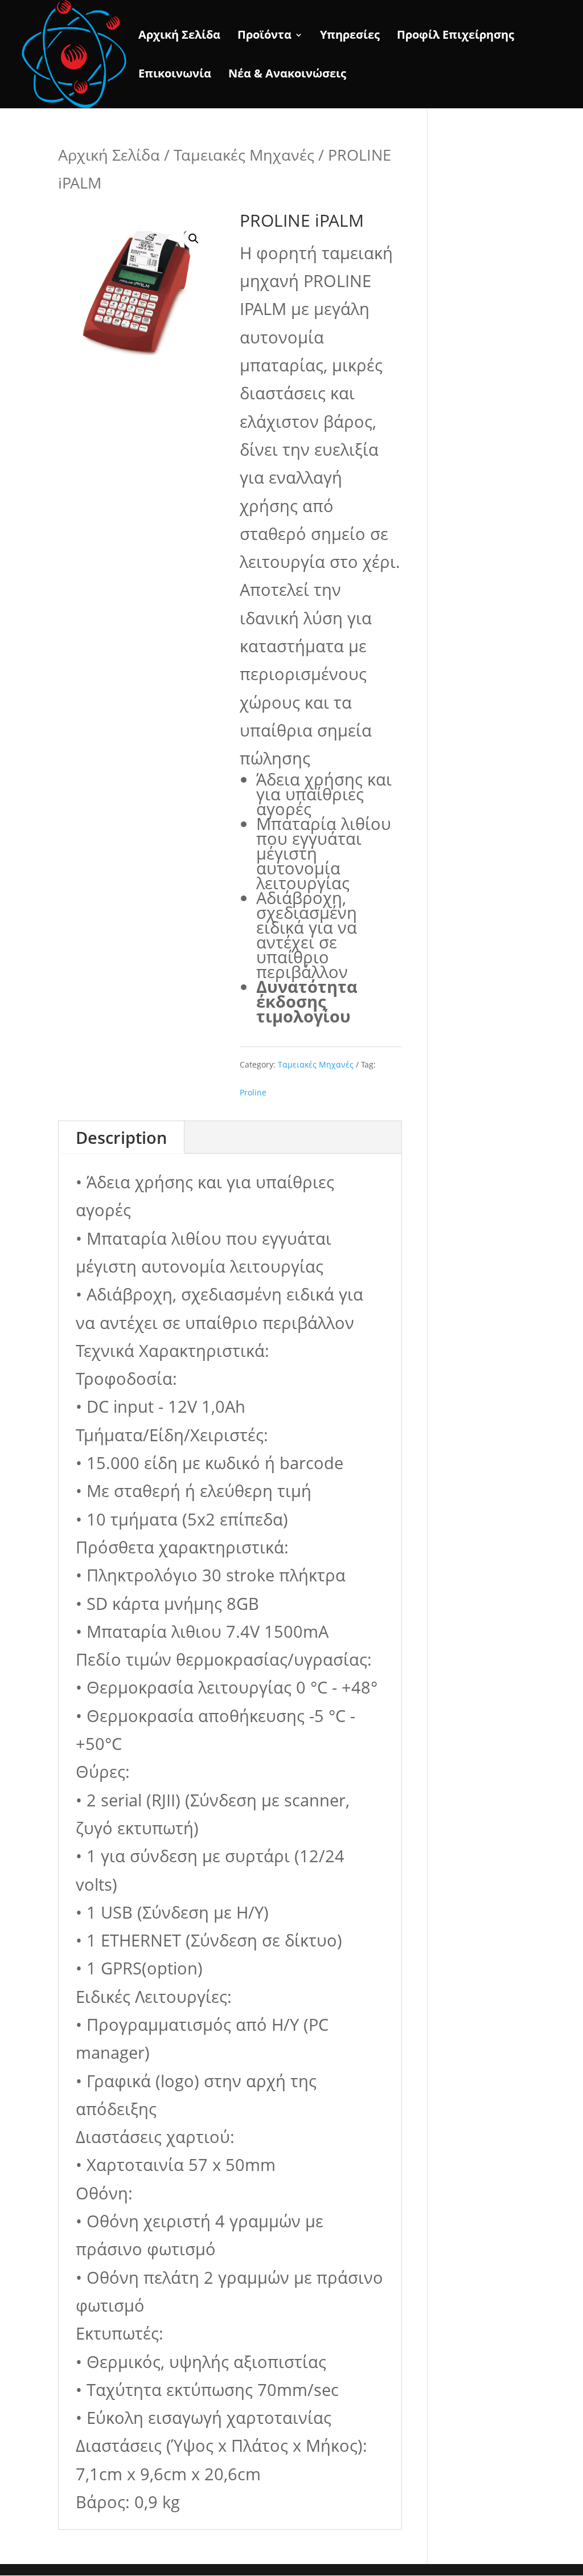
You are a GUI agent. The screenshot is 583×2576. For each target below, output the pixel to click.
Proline (253, 1092)
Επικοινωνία (175, 75)
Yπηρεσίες (350, 36)
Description (121, 1137)
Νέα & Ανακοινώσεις (287, 75)
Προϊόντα (264, 36)
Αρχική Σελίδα (179, 36)
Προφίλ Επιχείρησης (455, 36)
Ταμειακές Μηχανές (244, 155)
